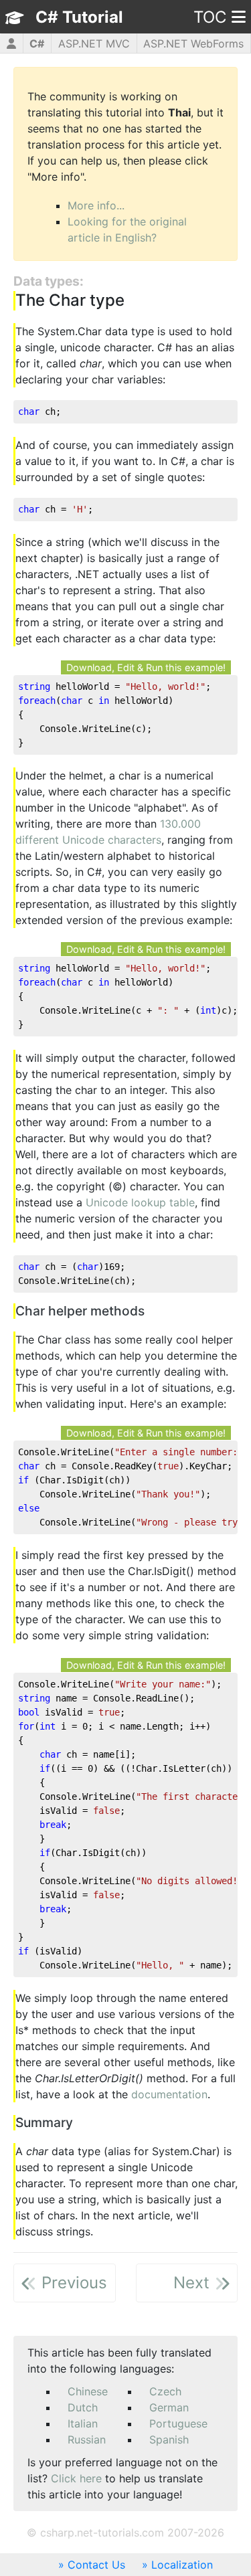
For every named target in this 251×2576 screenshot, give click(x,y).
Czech (165, 2391)
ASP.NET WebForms (193, 43)
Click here (76, 2478)
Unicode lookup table (140, 1202)
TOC (210, 17)
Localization (182, 2565)
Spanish (169, 2440)
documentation (169, 2094)
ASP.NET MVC (94, 43)
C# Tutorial (79, 17)
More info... (96, 205)
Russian (87, 2440)
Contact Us (96, 2565)
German (169, 2407)
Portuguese (178, 2423)
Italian (83, 2423)
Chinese (88, 2391)
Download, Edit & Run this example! (146, 667)
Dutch (83, 2407)
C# (37, 43)
